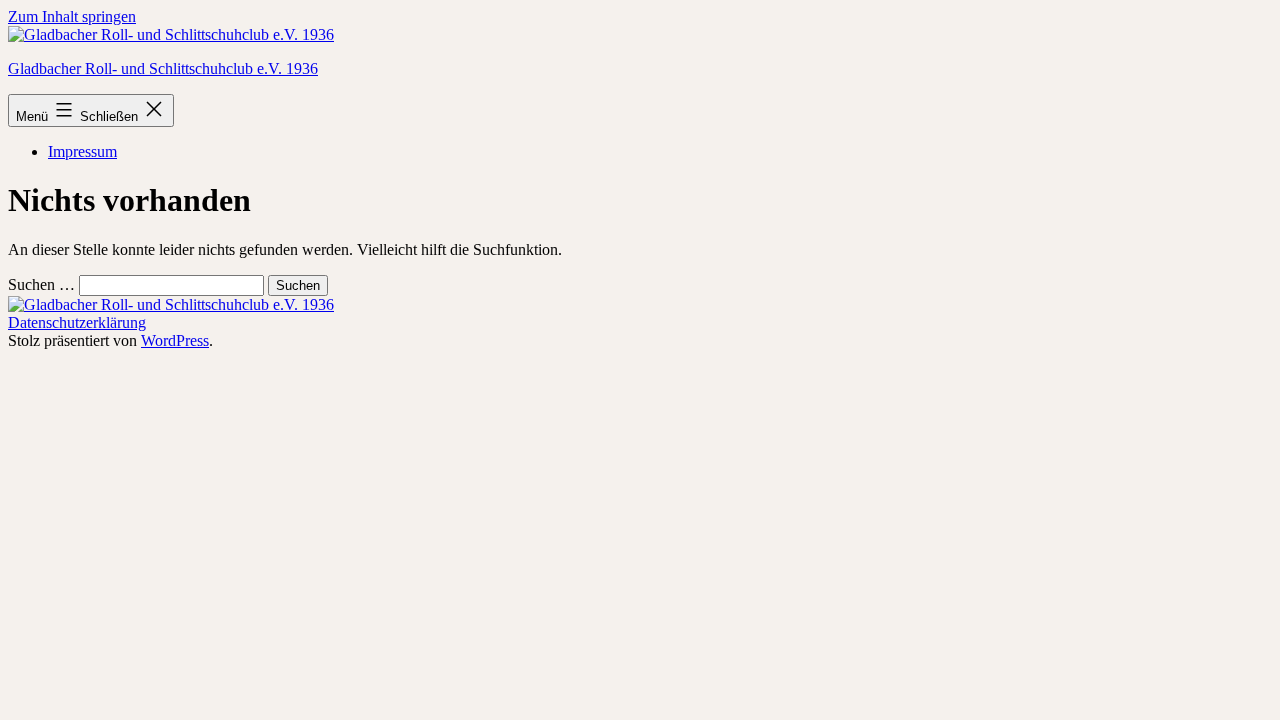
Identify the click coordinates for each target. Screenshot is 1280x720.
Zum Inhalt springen (72, 16)
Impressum (82, 151)
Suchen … (41, 284)
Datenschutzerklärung (77, 322)
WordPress (175, 340)
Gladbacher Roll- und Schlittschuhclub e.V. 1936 (163, 68)
